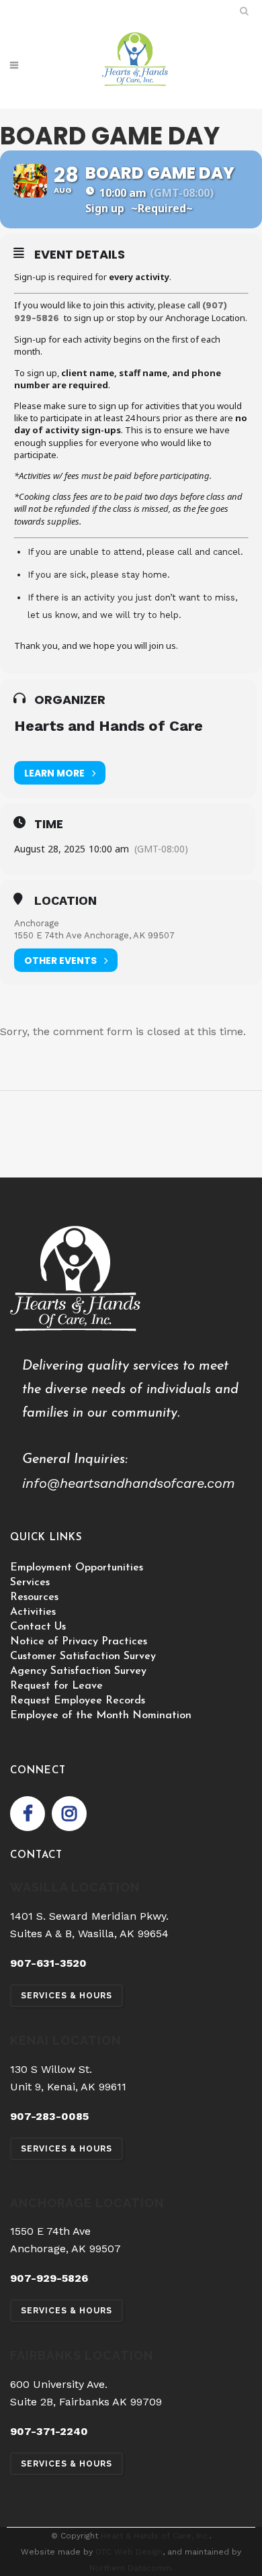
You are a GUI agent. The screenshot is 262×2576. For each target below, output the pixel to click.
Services (30, 1583)
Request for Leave (56, 1686)
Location (65, 901)
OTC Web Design (129, 2552)
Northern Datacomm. (131, 2568)
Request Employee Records (78, 1701)
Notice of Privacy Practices (79, 1642)
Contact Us (38, 1627)
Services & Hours (67, 1996)
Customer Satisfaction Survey (83, 1656)
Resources (34, 1597)
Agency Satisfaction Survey (78, 1671)
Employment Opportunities (77, 1568)
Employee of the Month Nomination (101, 1716)
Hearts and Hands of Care (108, 726)
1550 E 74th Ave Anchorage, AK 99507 (94, 935)
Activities (33, 1612)
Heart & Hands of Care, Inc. (155, 2536)
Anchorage (37, 923)
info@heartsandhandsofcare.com (129, 1483)
